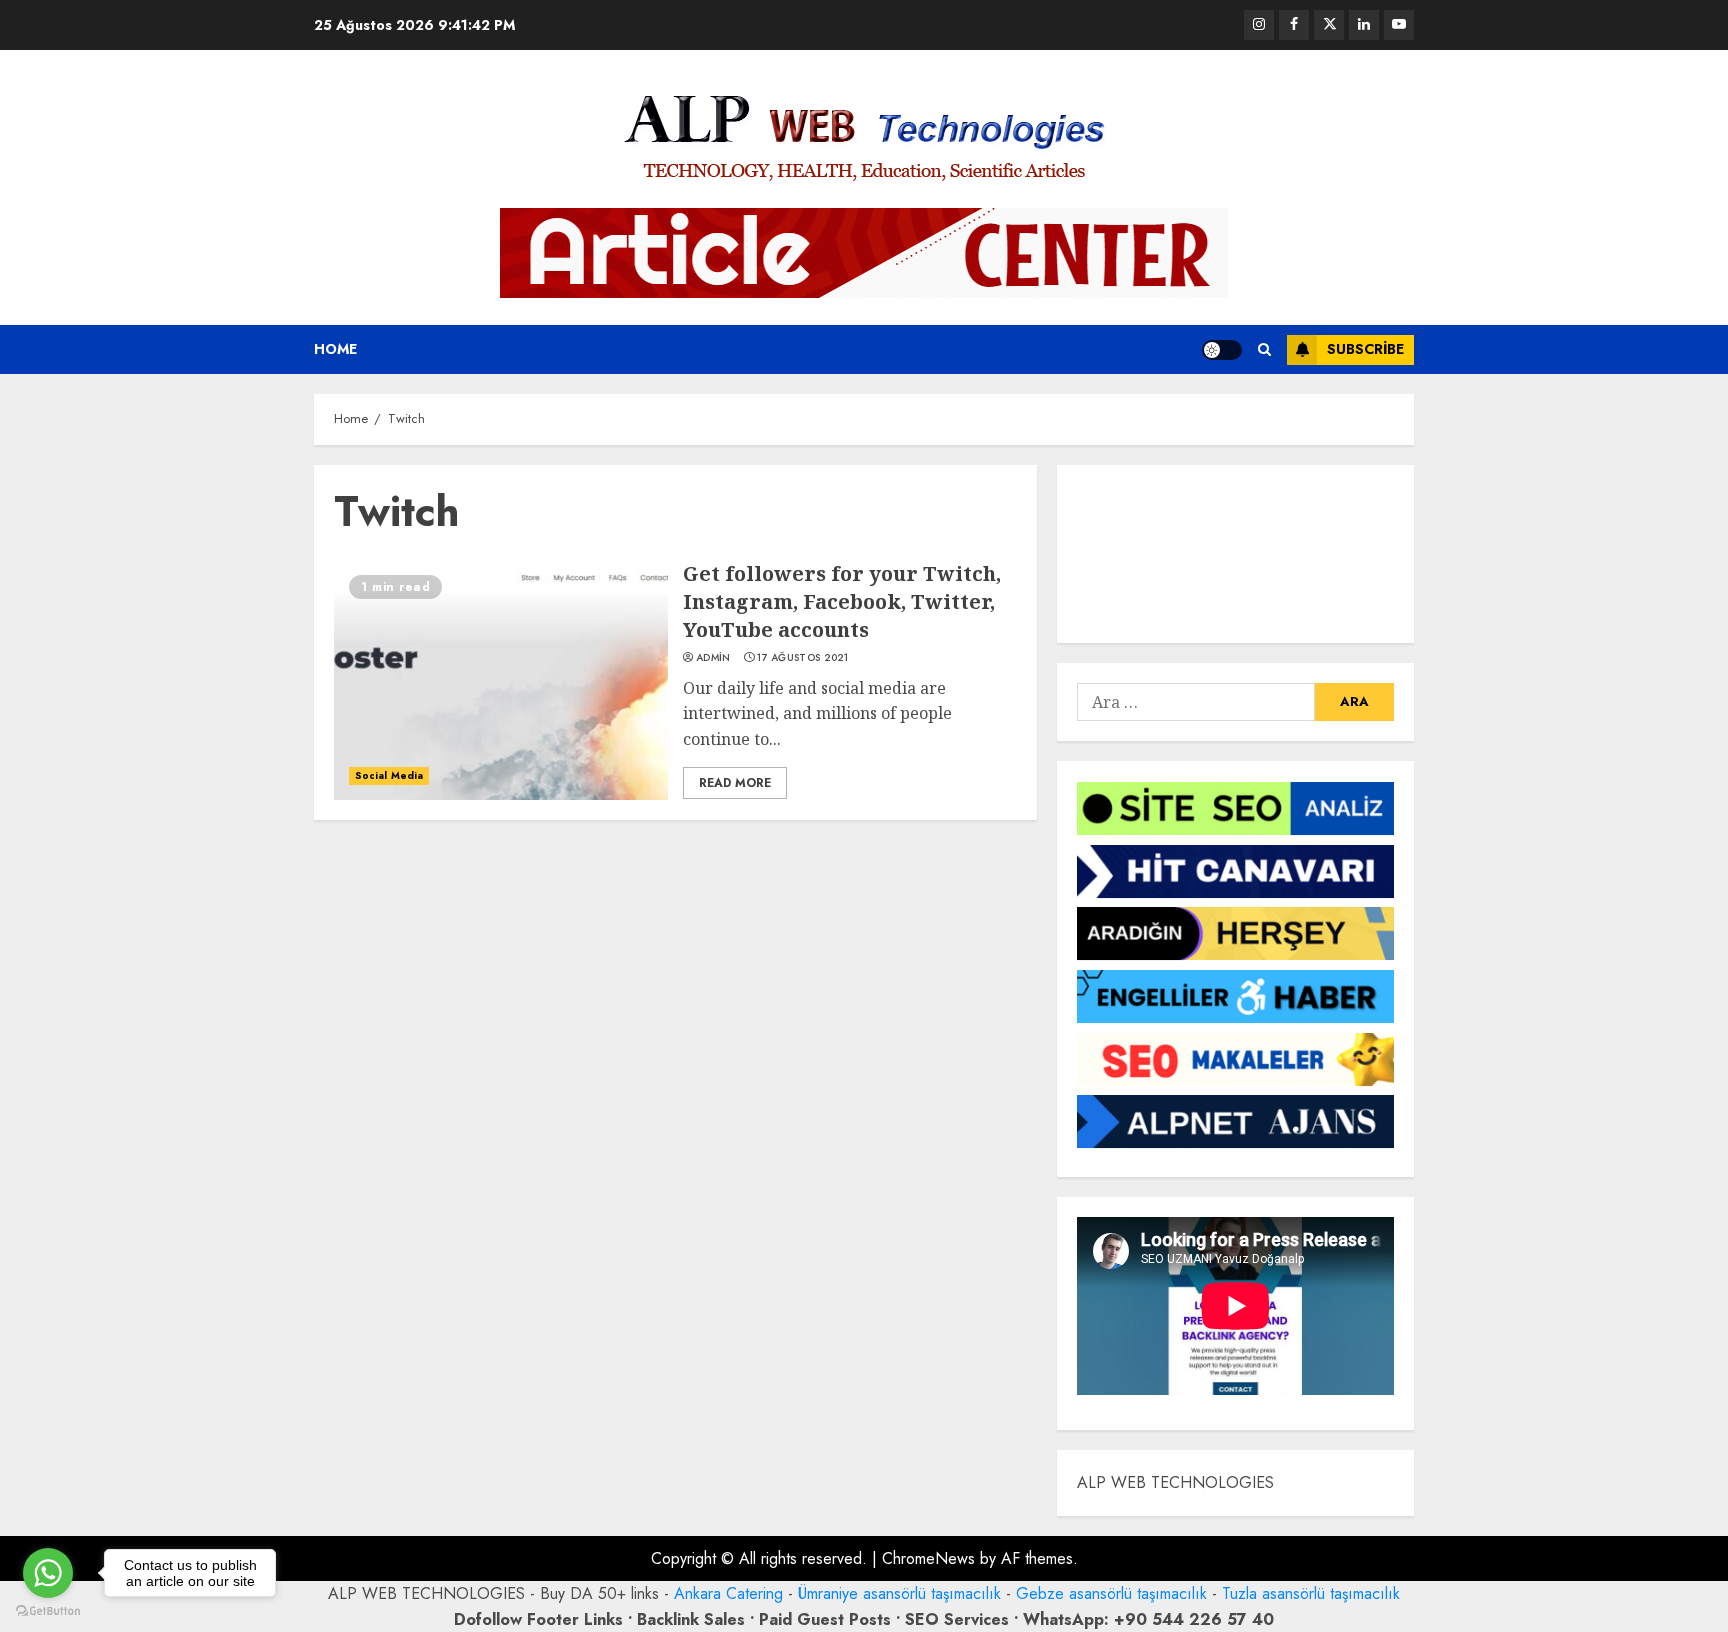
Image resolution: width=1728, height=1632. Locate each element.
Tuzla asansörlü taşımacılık (1311, 1593)
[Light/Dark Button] (1222, 350)
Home (335, 349)
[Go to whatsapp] (48, 1573)
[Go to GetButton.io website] (48, 1611)
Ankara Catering (728, 1593)
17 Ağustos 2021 (803, 658)
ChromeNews (928, 1558)
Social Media (389, 775)
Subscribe (1365, 349)
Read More (735, 783)
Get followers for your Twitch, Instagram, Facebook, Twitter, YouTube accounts (842, 601)
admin (713, 658)
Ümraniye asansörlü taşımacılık (899, 1593)
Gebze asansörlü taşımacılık (1111, 1593)
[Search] (1264, 349)
